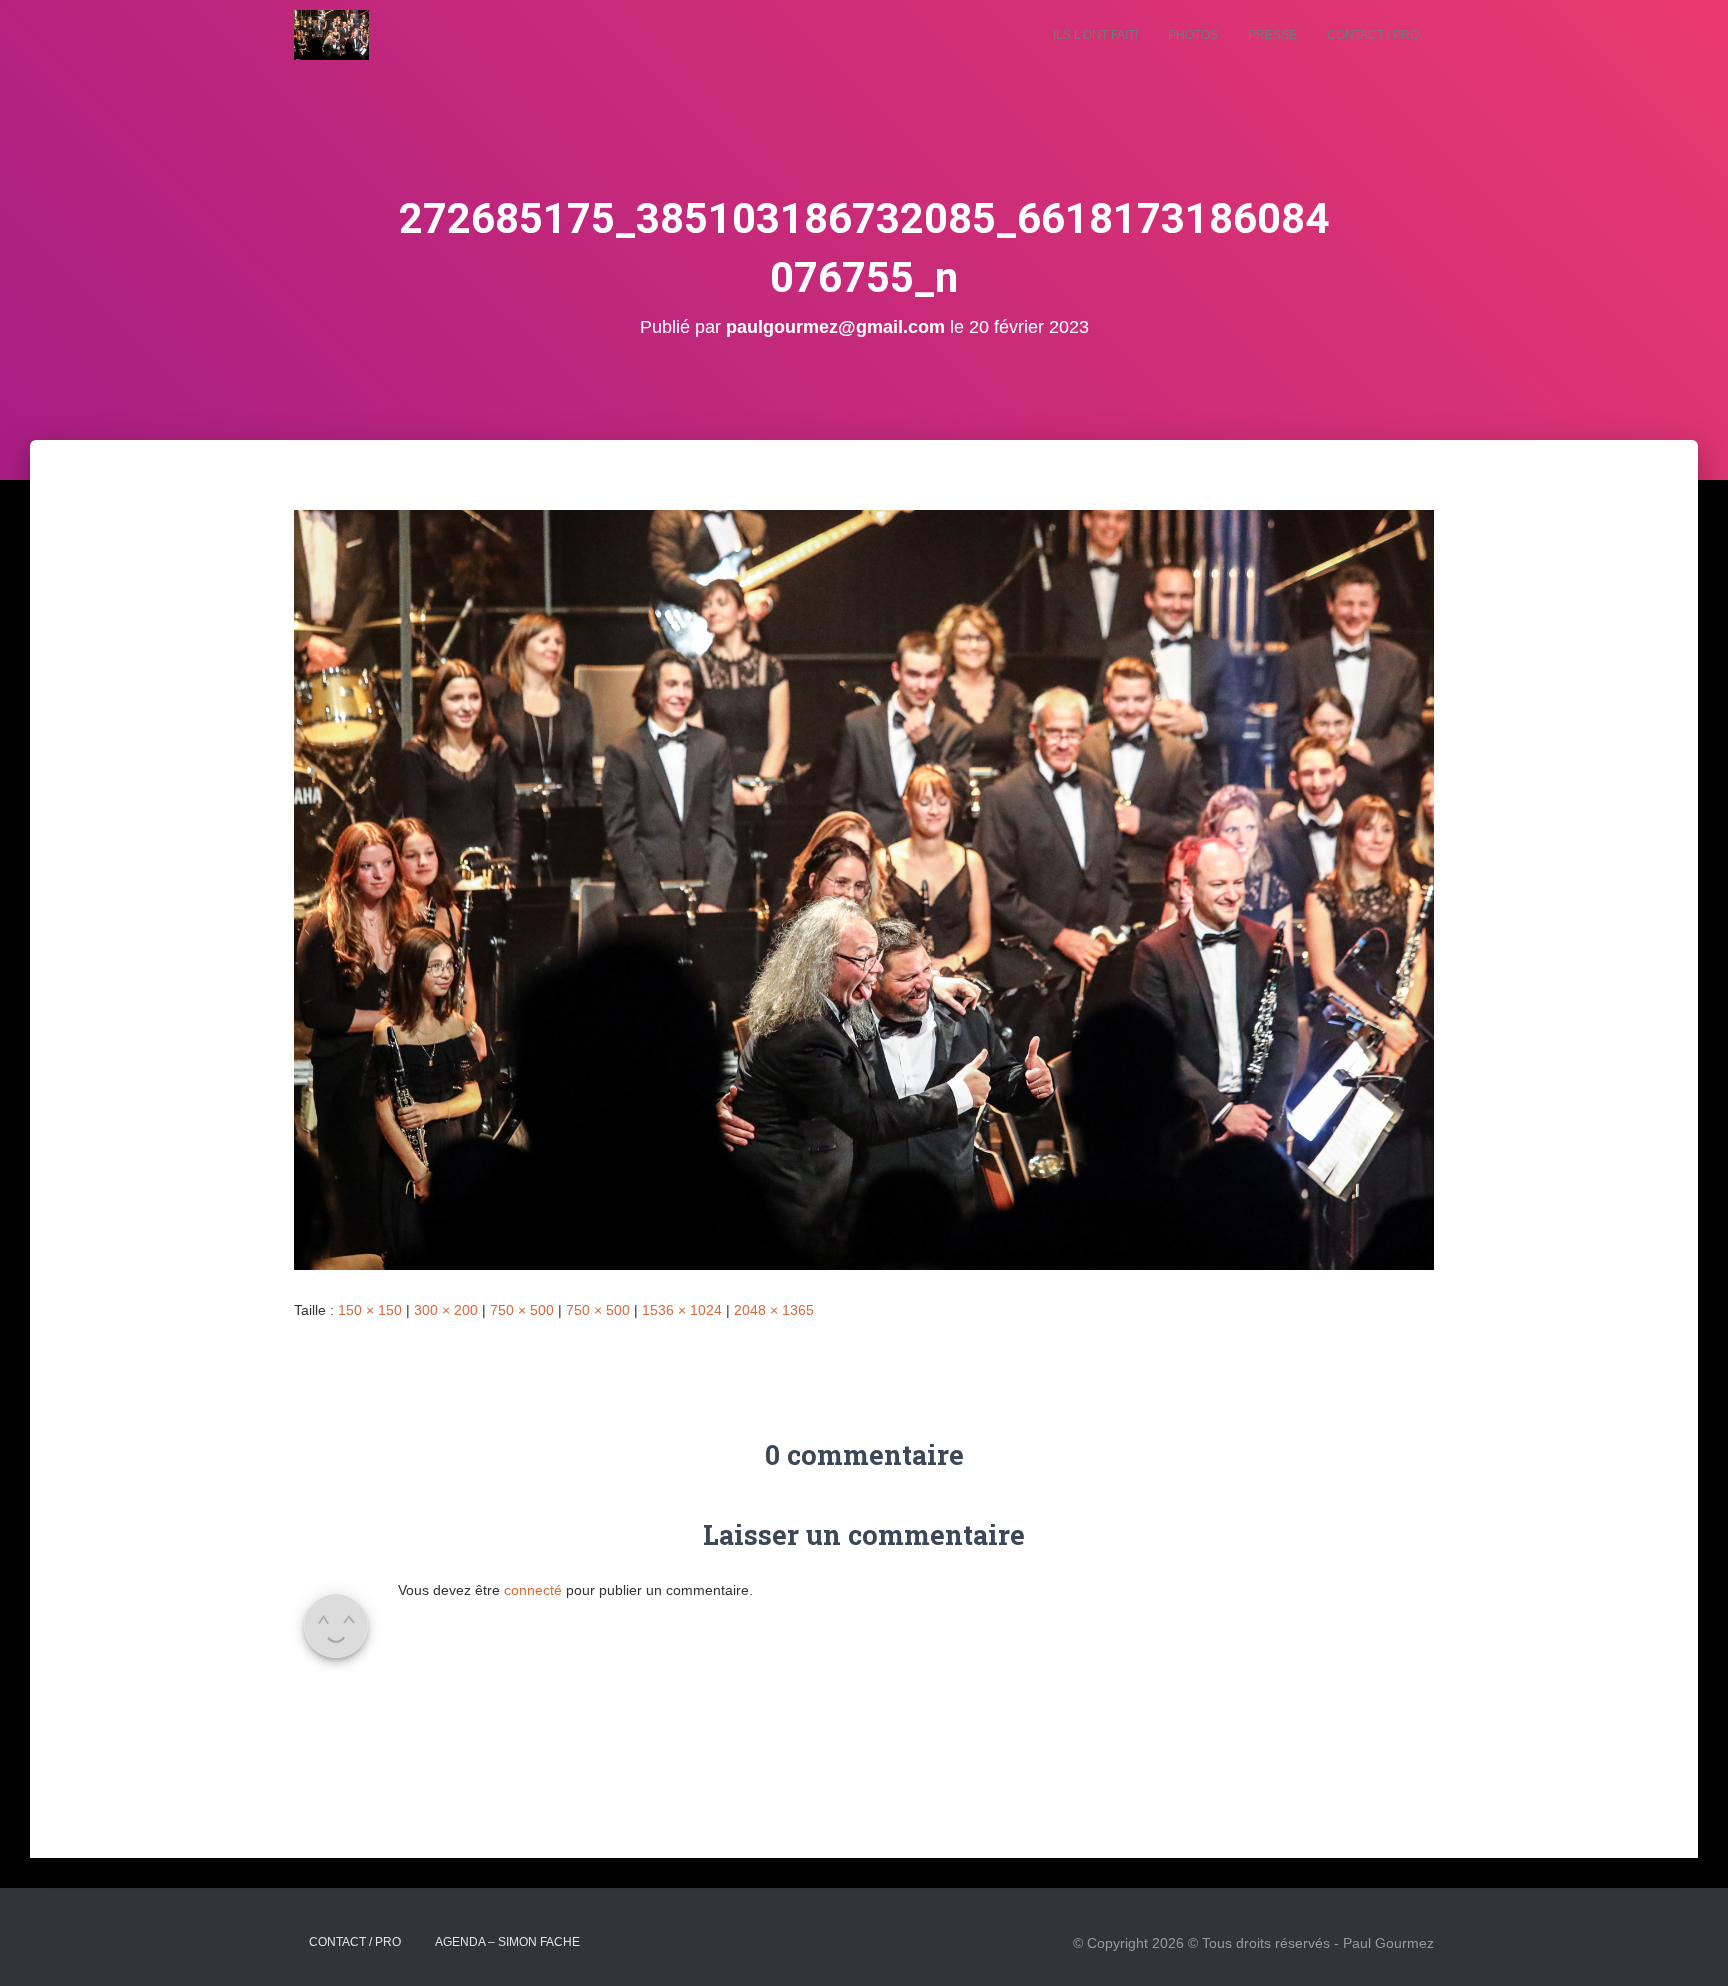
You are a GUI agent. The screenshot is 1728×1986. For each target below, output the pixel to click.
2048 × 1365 (774, 1310)
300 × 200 (446, 1310)
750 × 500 (522, 1310)
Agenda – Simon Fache (507, 1942)
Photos (1193, 35)
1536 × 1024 (682, 1310)
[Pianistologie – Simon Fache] (331, 35)
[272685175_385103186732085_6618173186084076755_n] (864, 889)
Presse (1272, 35)
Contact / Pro (1373, 35)
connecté (533, 1590)
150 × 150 (370, 1310)
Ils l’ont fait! (1095, 35)
